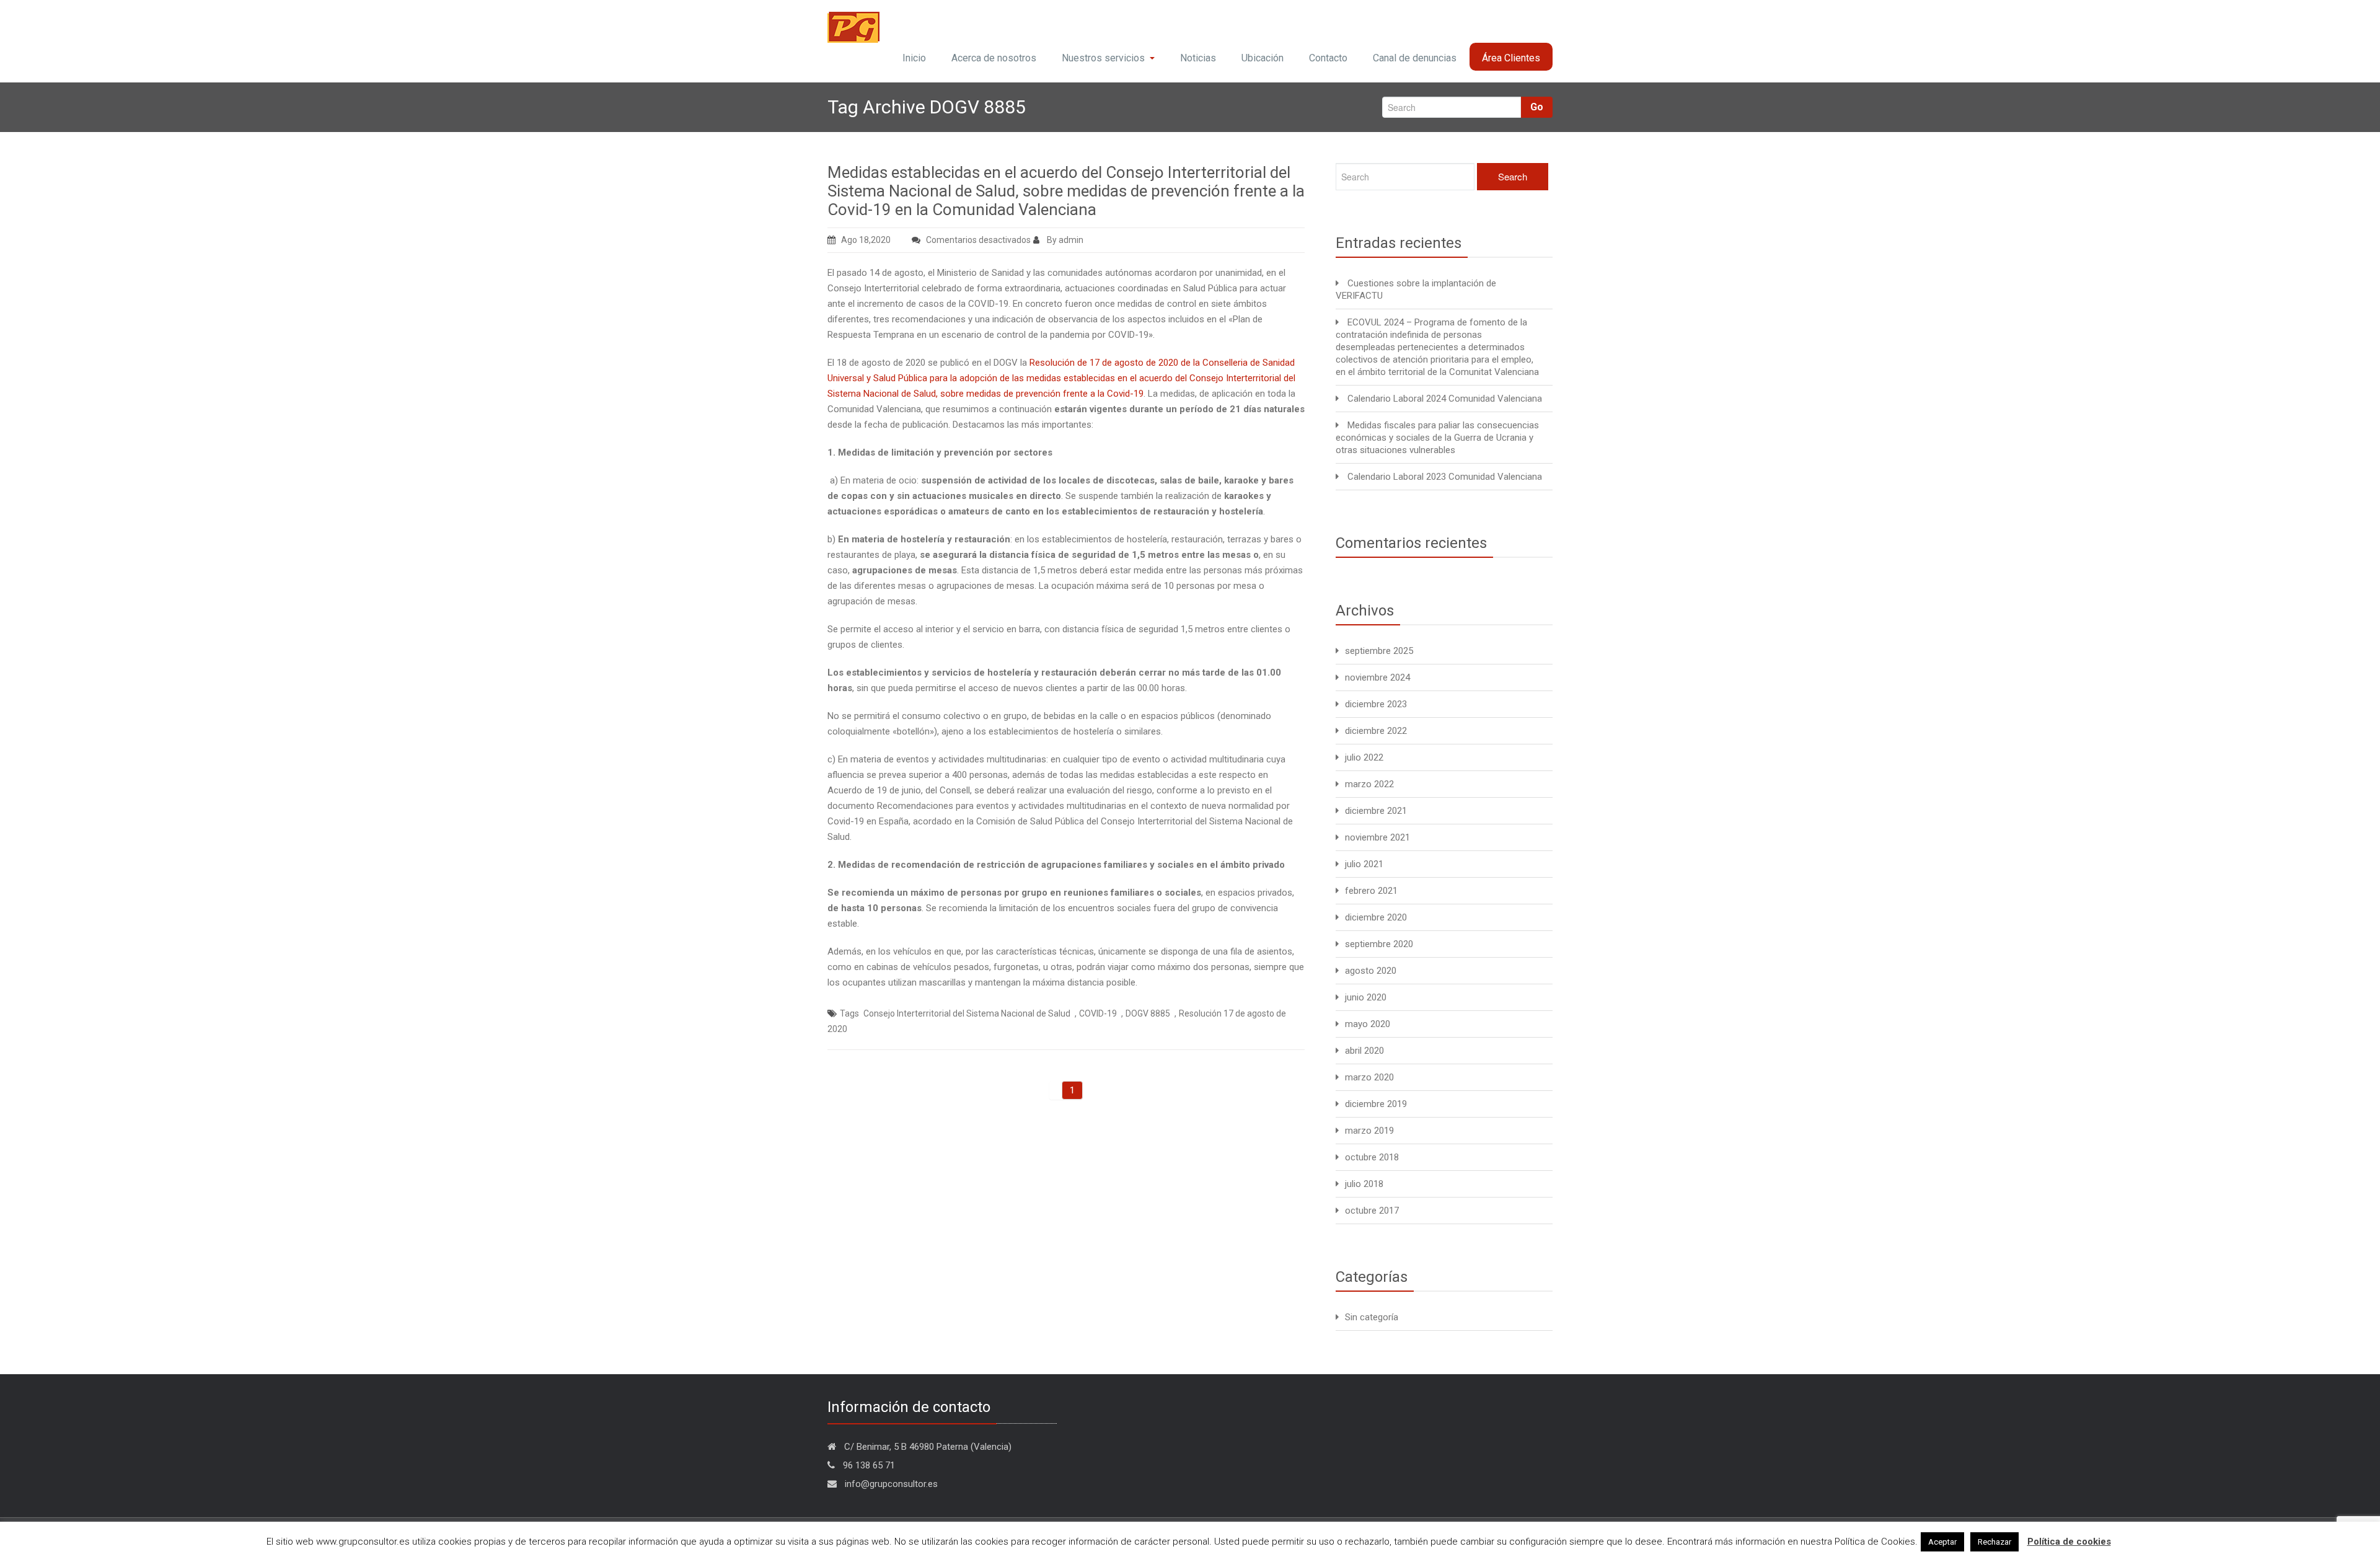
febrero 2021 (1371, 891)
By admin (1064, 240)
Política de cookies (2069, 1542)
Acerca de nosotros (994, 58)
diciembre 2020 (1376, 917)
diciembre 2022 (1376, 731)
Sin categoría (1372, 1317)
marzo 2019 (1369, 1131)
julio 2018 (1364, 1184)
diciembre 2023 (1376, 704)
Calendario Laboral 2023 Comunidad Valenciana (1445, 477)
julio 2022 (1364, 757)
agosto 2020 (1371, 971)
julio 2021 (1364, 864)
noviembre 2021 (1377, 837)
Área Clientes (1511, 58)
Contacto (1328, 58)
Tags (849, 1013)
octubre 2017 (1372, 1211)
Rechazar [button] (1994, 1542)
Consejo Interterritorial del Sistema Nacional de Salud (967, 1013)
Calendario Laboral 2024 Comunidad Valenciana (1445, 399)
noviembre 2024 (1377, 677)
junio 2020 (1366, 997)
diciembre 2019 (1376, 1104)
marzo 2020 (1369, 1077)
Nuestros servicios (1103, 58)
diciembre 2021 (1376, 811)
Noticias (1198, 58)
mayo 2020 (1368, 1024)
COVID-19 (1098, 1013)
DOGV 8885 (1148, 1013)
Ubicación (1263, 58)
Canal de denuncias (1415, 58)
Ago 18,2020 (866, 240)
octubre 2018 (1372, 1157)
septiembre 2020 (1379, 944)
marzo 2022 (1369, 784)
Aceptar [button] (1942, 1542)
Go (1537, 107)
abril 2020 (1364, 1051)
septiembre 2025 (1379, 651)
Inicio (914, 58)
